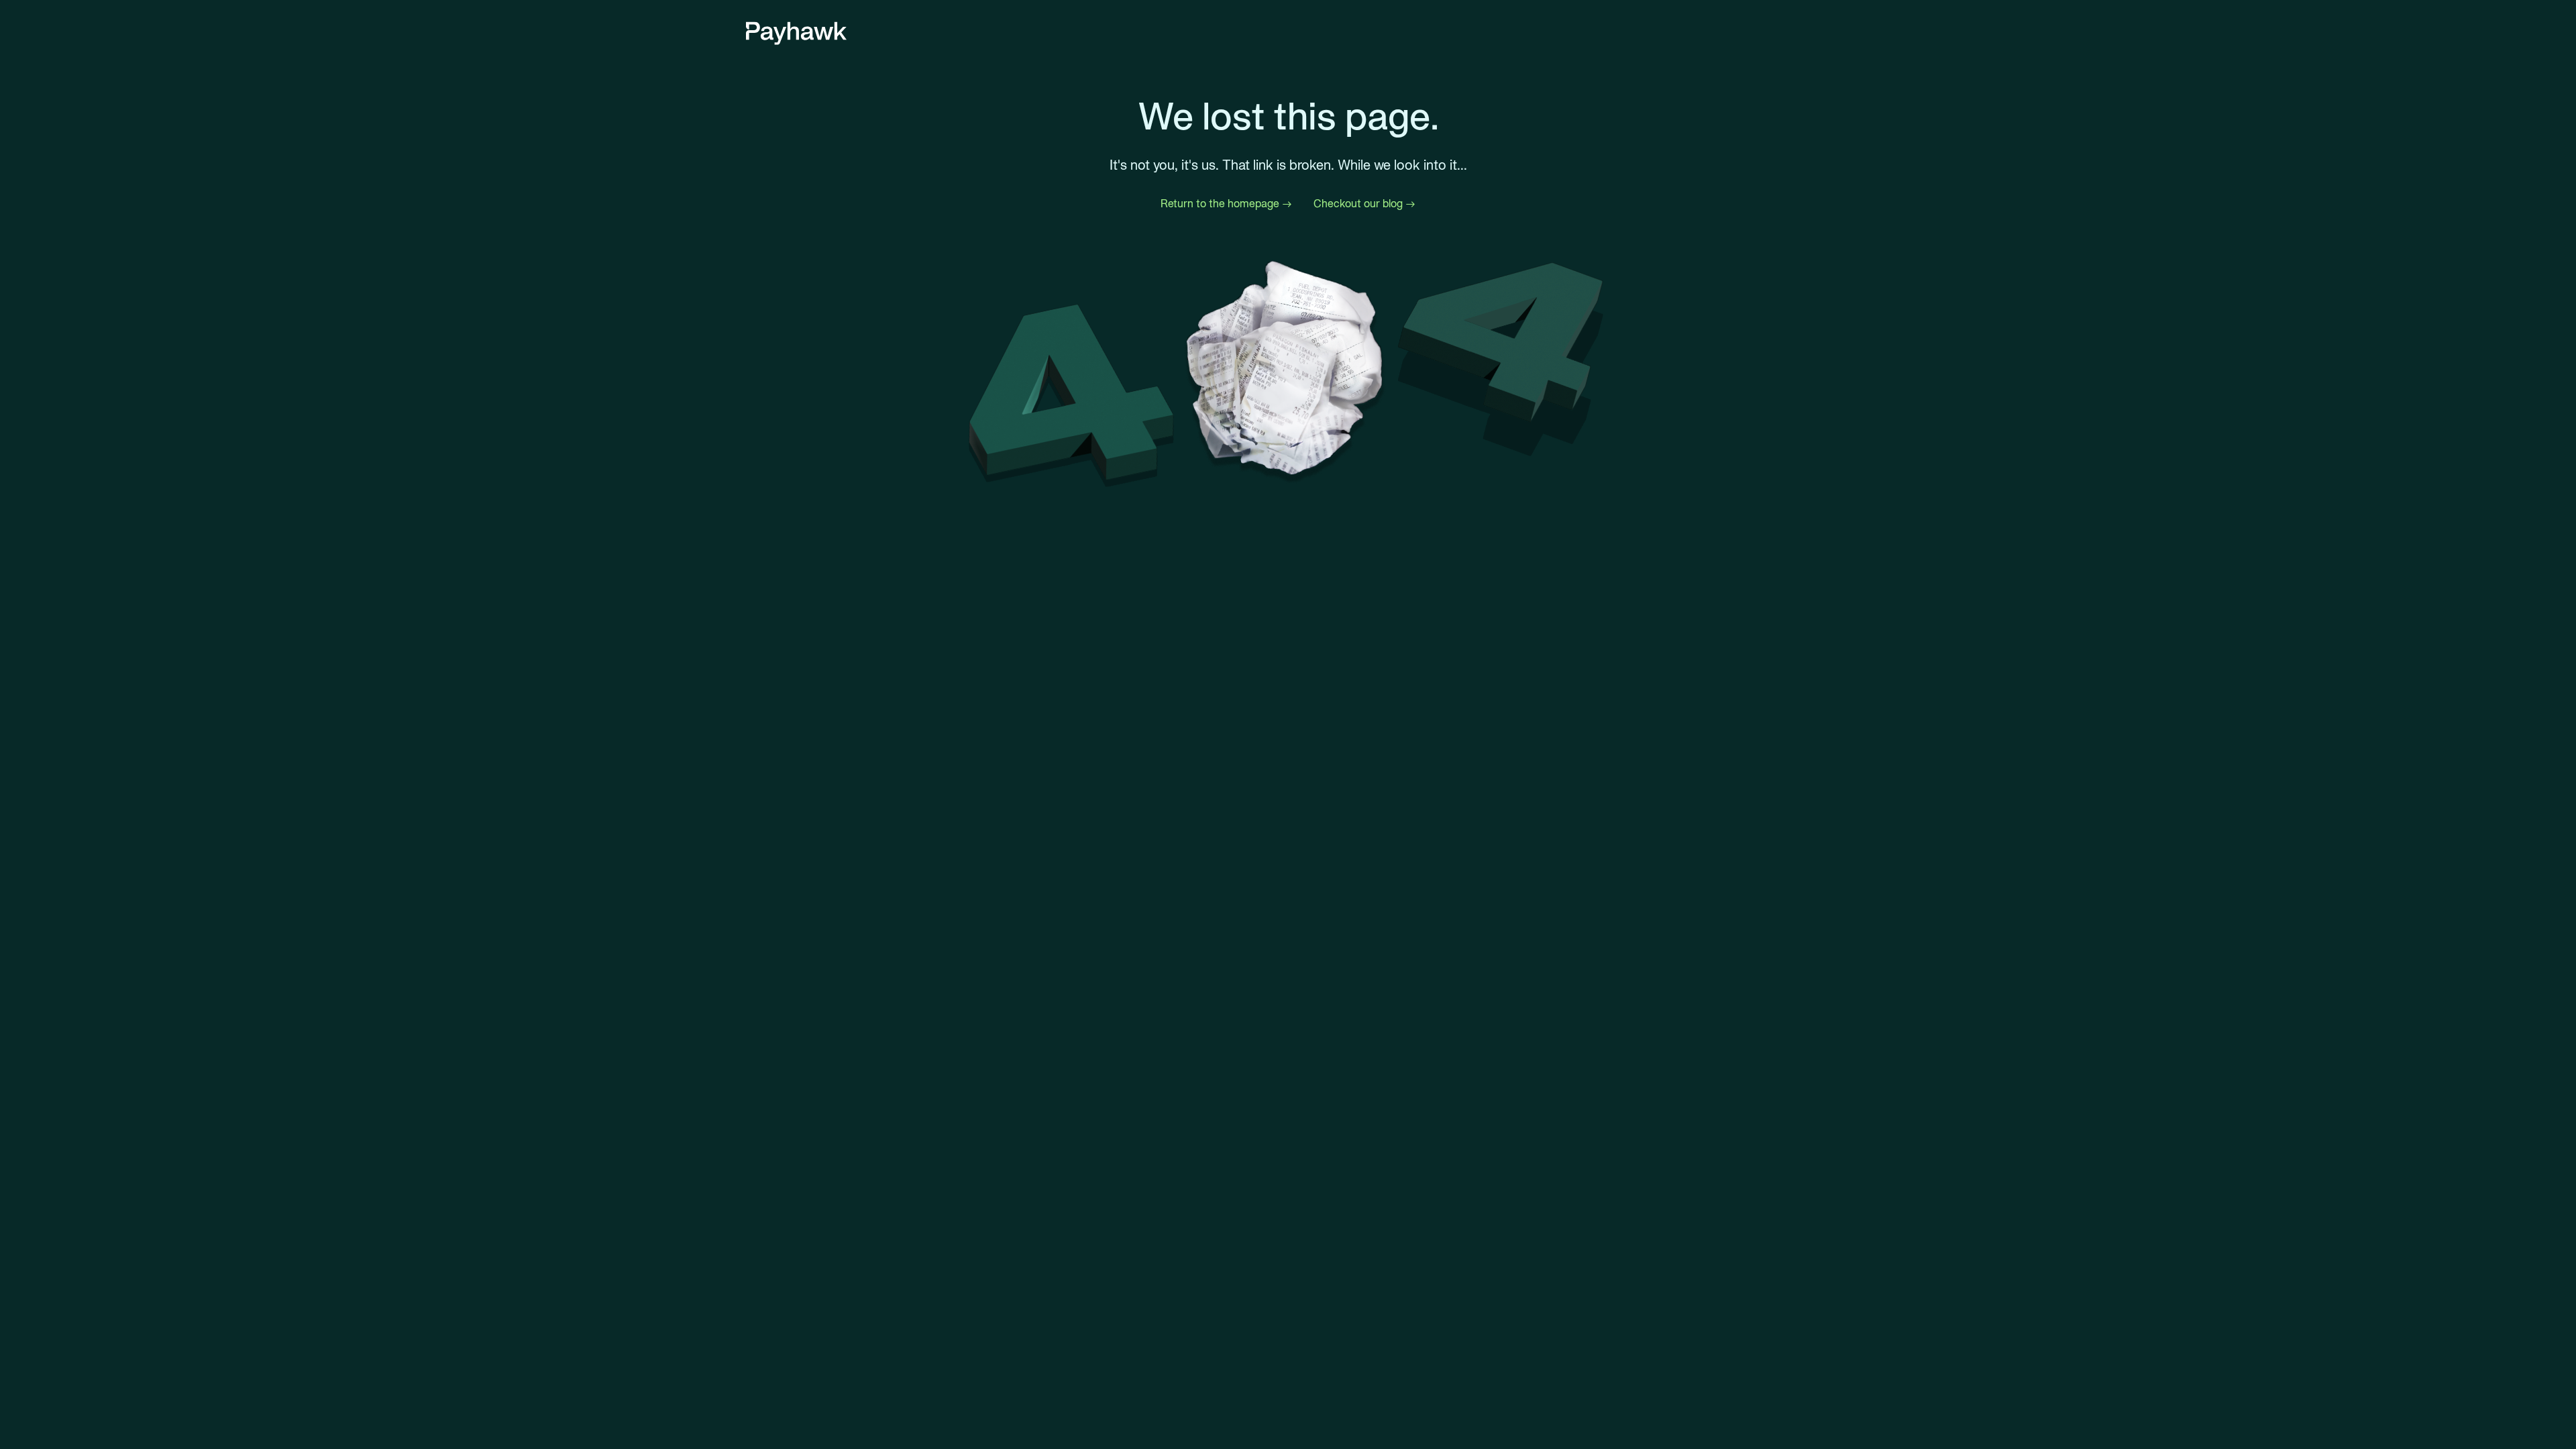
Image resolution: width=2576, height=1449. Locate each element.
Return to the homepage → (1226, 205)
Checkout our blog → (1364, 205)
